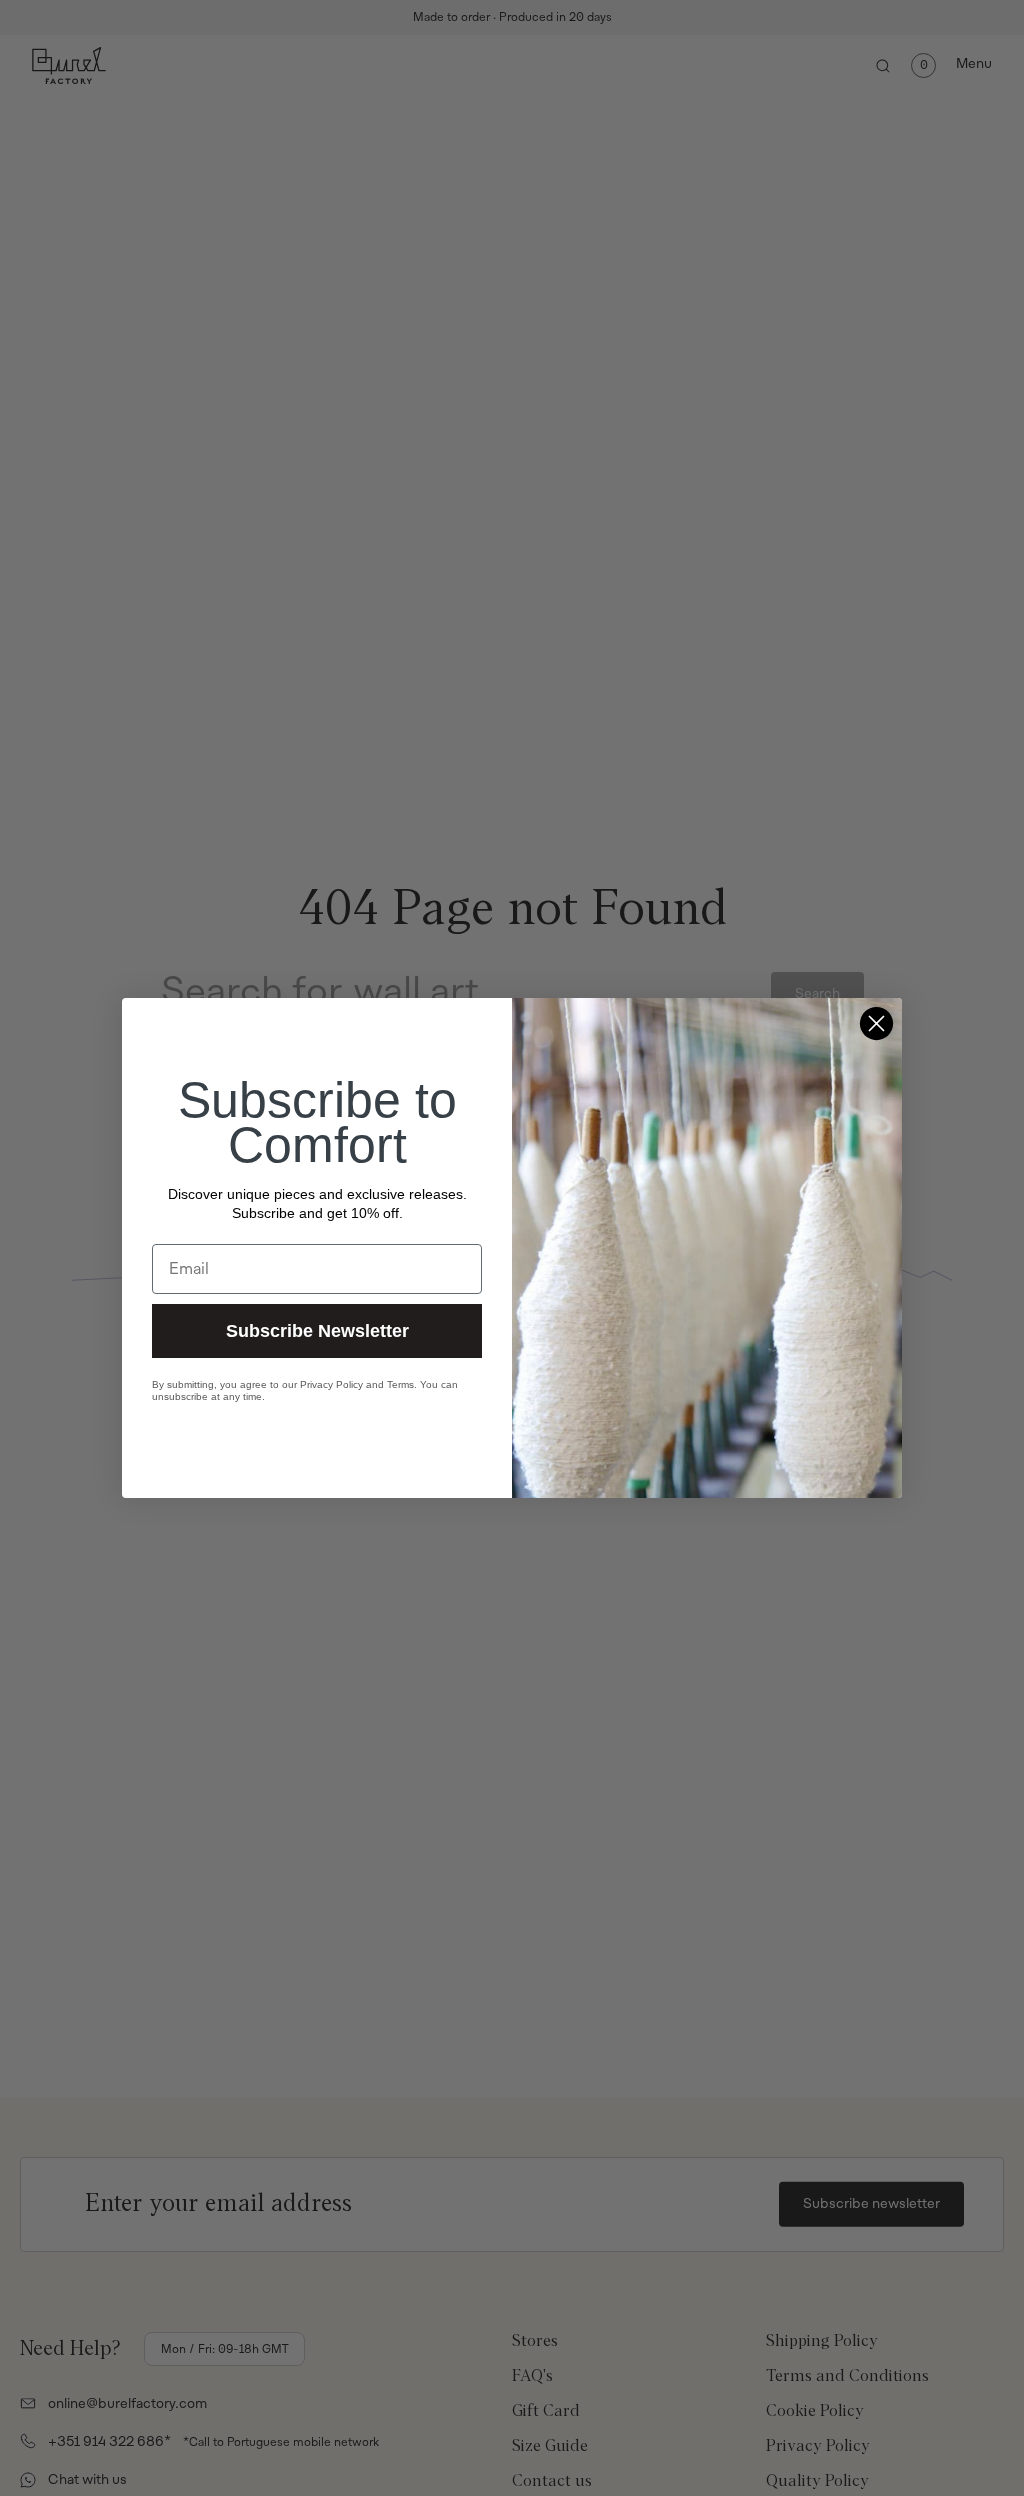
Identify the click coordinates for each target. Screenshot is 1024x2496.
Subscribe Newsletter (317, 1331)
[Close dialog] (876, 1023)
